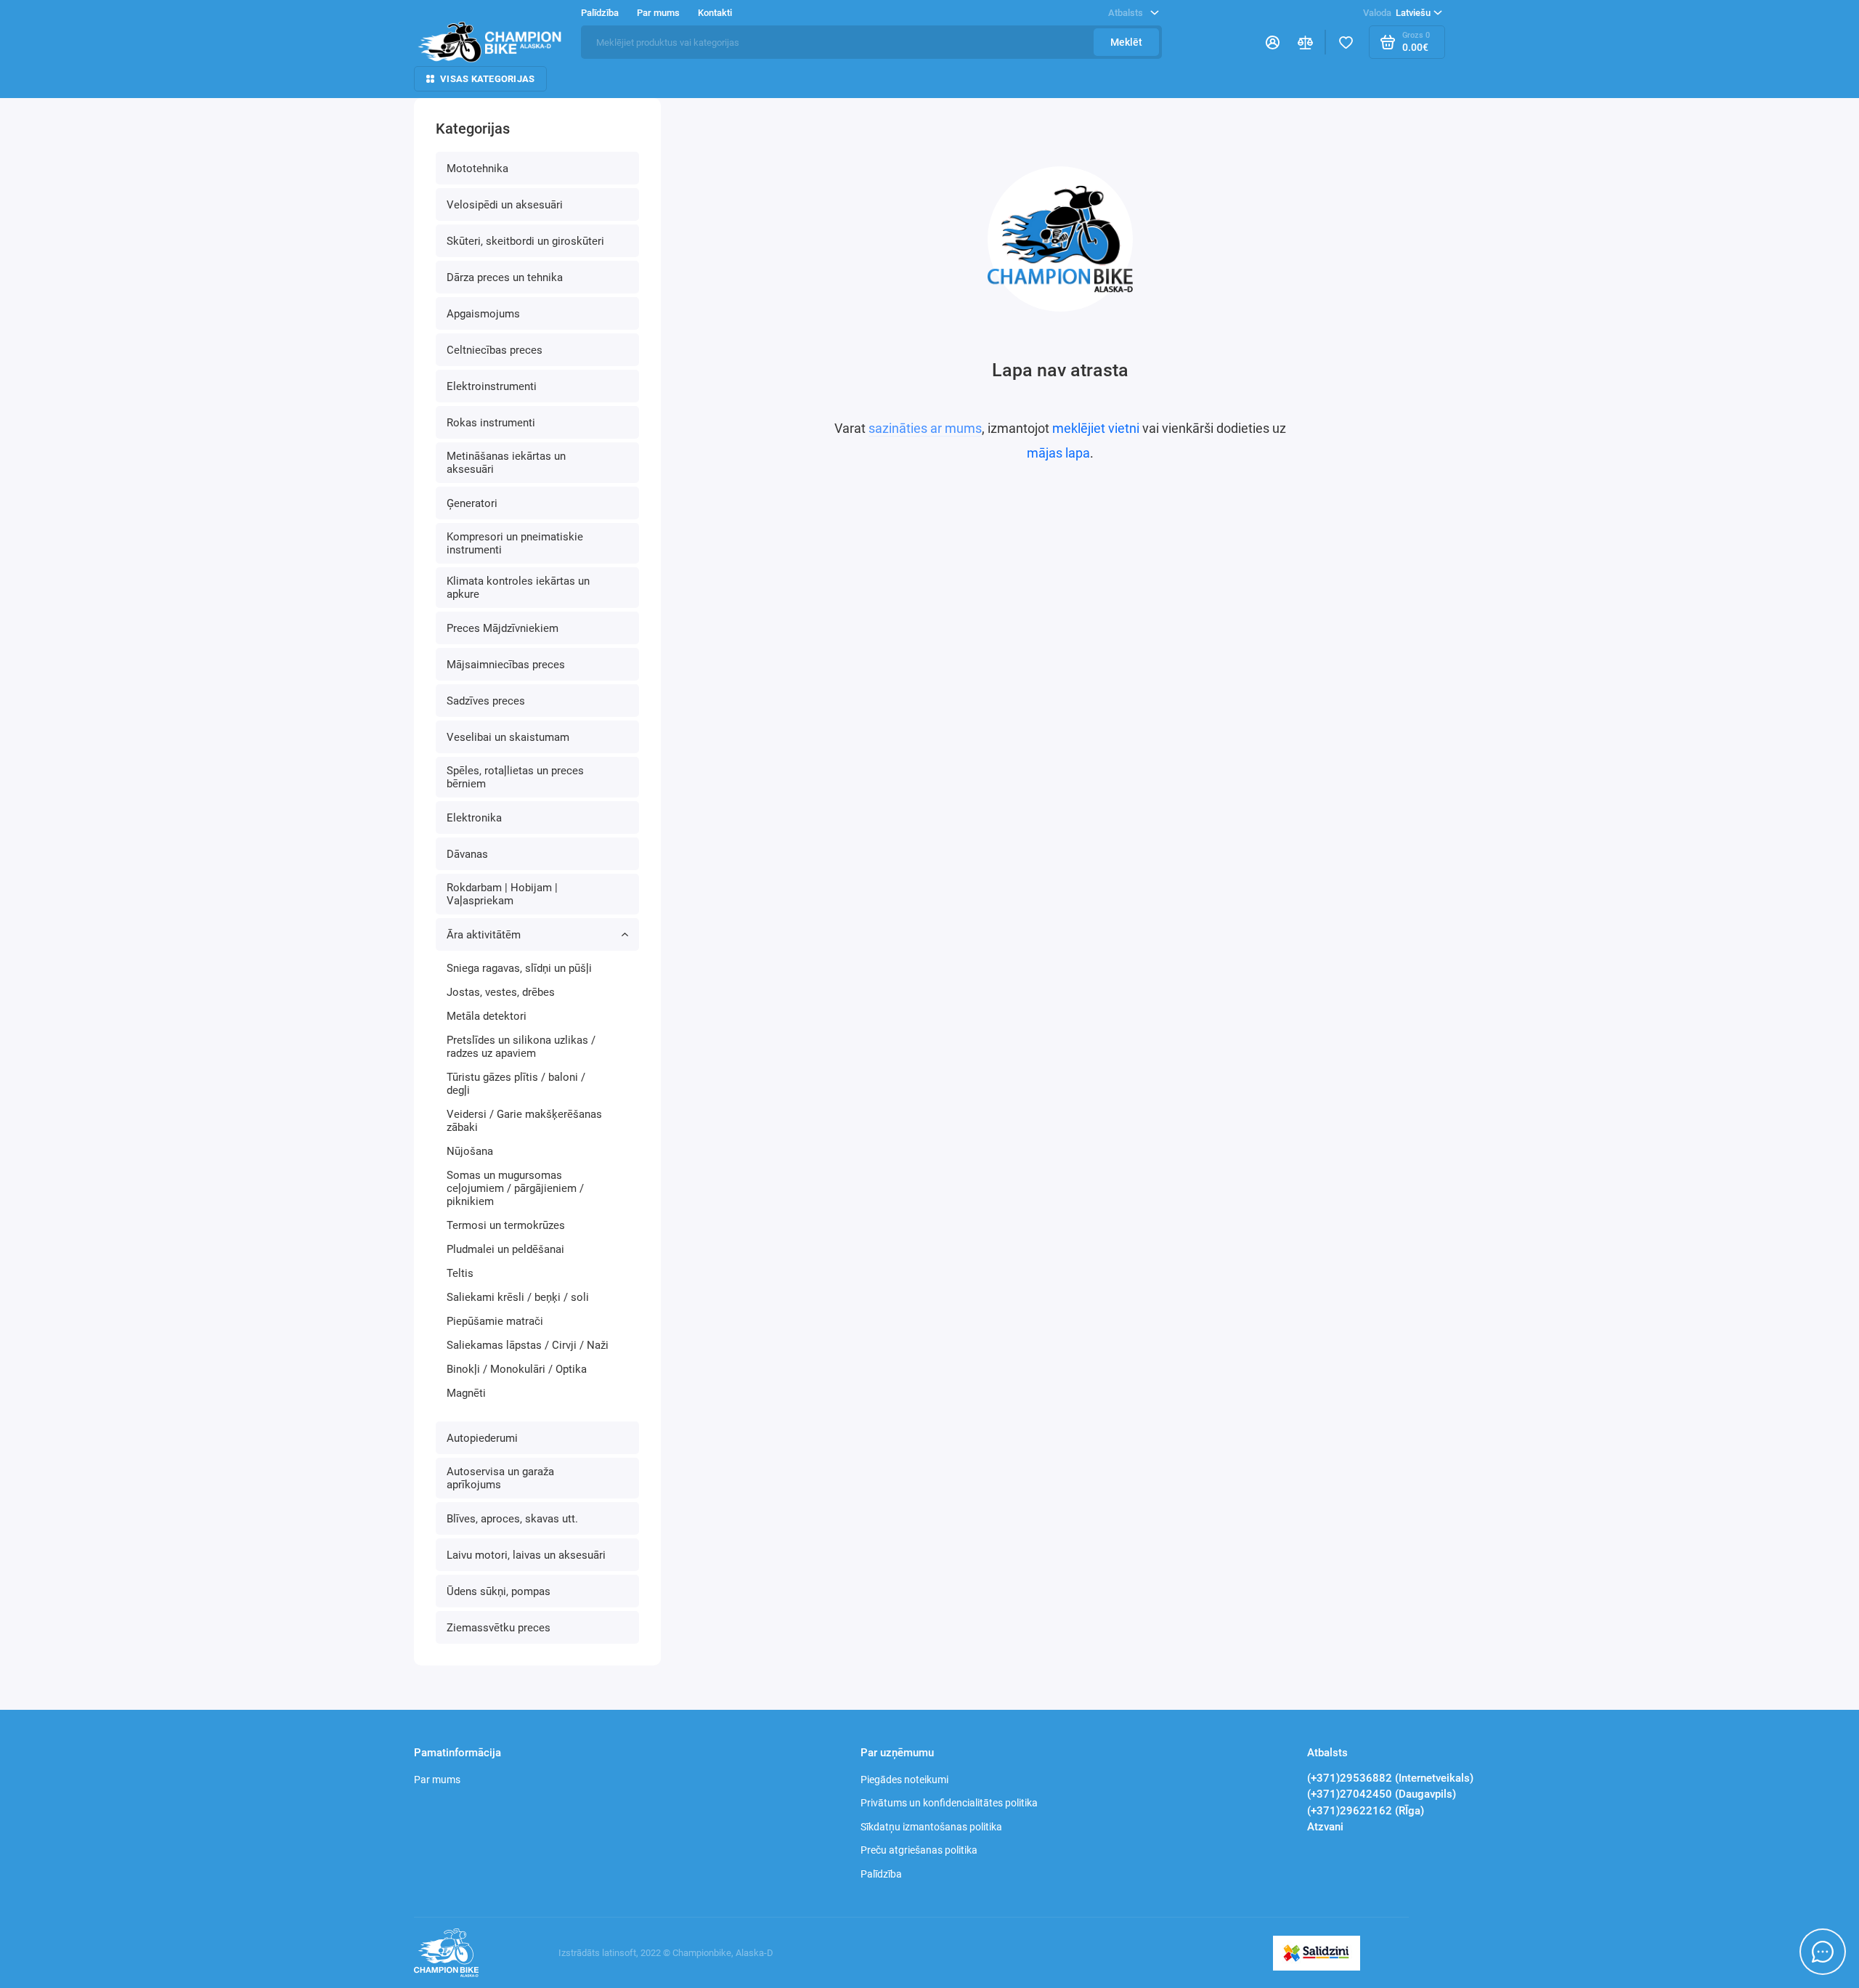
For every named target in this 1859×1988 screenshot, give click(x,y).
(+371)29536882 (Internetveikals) (1390, 1778)
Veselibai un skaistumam (508, 737)
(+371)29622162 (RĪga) (1366, 1811)
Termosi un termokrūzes (506, 1225)
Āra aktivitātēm (484, 935)
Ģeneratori (472, 503)
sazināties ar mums (925, 428)
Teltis (460, 1273)
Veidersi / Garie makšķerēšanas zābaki (524, 1121)
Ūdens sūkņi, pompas (499, 1591)
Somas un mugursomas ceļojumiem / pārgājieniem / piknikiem (515, 1188)
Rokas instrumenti (491, 423)
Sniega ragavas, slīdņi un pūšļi (519, 968)
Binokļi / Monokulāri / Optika (517, 1369)
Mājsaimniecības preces (506, 665)
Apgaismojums (483, 314)
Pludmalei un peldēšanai (505, 1249)
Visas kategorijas (487, 79)
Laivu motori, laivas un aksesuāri (526, 1555)
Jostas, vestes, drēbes (501, 992)
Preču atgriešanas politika (919, 1850)
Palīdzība (881, 1874)
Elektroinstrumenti (492, 386)
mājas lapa (1058, 453)
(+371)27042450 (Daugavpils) (1382, 1794)
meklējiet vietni (1096, 428)
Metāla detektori (487, 1016)
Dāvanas (467, 854)
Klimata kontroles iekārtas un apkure (518, 588)
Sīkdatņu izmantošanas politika (931, 1827)
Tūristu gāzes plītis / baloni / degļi (516, 1084)
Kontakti (715, 13)
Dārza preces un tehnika (505, 277)
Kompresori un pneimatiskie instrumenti (515, 543)
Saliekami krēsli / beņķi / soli (518, 1297)
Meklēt (1126, 42)
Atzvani (1325, 1827)
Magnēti (466, 1393)
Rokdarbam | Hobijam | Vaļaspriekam (502, 894)
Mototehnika (477, 169)
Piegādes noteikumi (904, 1780)
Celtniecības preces (495, 350)
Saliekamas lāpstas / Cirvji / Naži (528, 1345)
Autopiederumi (482, 1438)
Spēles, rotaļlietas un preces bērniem (515, 777)
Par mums (437, 1780)
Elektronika (474, 818)
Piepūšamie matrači (495, 1321)
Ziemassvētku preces (499, 1628)
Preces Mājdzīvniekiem (503, 628)
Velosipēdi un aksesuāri (505, 205)
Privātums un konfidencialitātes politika (949, 1803)
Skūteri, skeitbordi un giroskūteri (525, 241)
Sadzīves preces (486, 701)
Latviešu (1397, 13)
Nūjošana (470, 1151)
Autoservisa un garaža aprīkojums (500, 1478)
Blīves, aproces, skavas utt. (512, 1519)
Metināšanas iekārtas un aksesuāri (506, 463)
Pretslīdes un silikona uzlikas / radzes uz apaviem (521, 1047)
